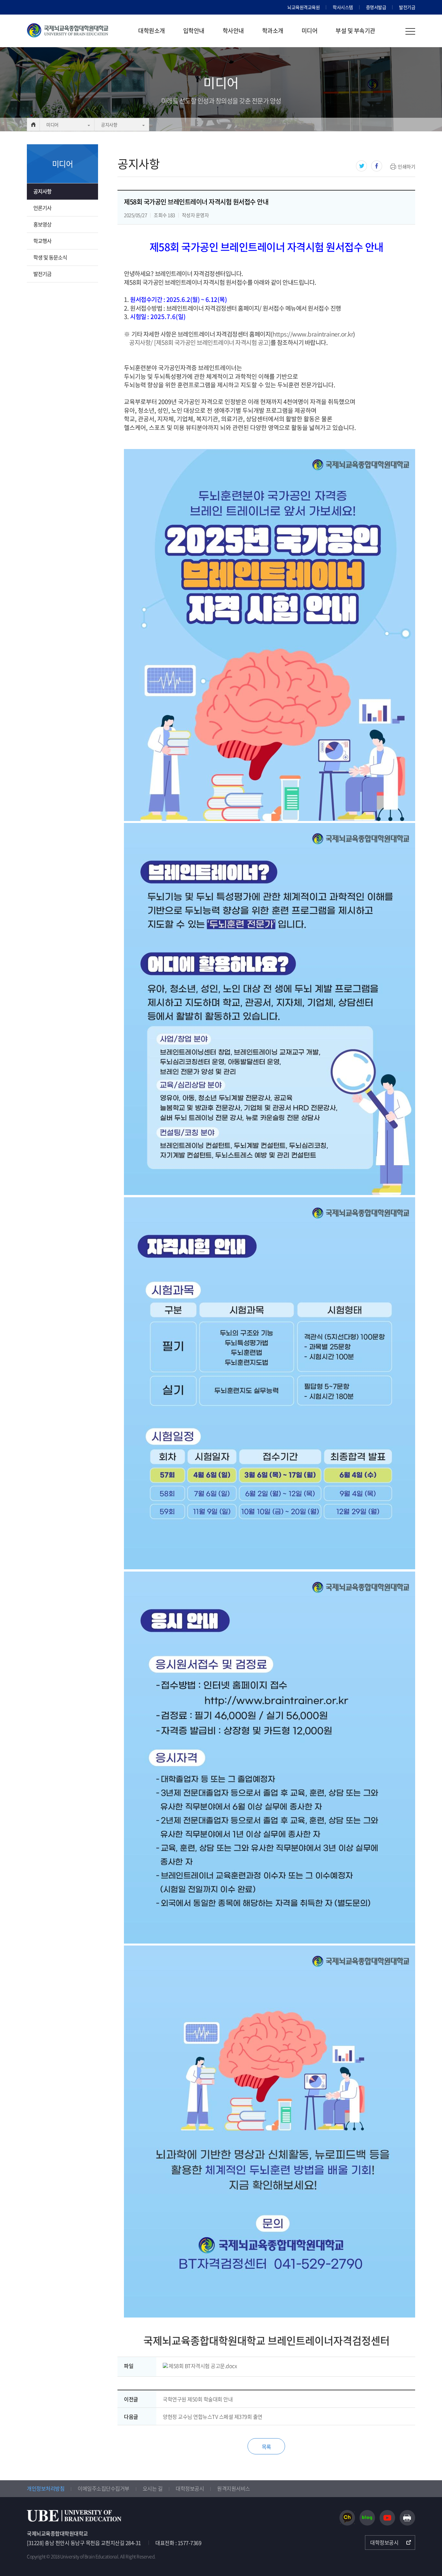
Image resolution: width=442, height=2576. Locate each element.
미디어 (310, 31)
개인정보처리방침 (46, 2488)
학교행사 (42, 241)
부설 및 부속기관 (355, 31)
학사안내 (233, 31)
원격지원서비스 (234, 2488)
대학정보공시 (190, 2488)
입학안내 (194, 31)
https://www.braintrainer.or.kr (313, 334)
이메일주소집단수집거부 (104, 2488)
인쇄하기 (406, 167)
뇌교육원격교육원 (304, 7)
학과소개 (273, 31)
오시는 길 (153, 2488)
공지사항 (109, 125)
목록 (266, 2447)
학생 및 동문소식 (50, 257)
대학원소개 (152, 31)
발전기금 (407, 7)
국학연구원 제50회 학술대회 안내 (198, 2399)
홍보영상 (42, 224)
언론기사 (42, 208)
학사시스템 (343, 7)
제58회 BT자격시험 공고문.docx (203, 2366)
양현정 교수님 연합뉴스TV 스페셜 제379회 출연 (213, 2417)
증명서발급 (376, 7)
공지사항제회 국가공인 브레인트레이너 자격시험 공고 (200, 342)
